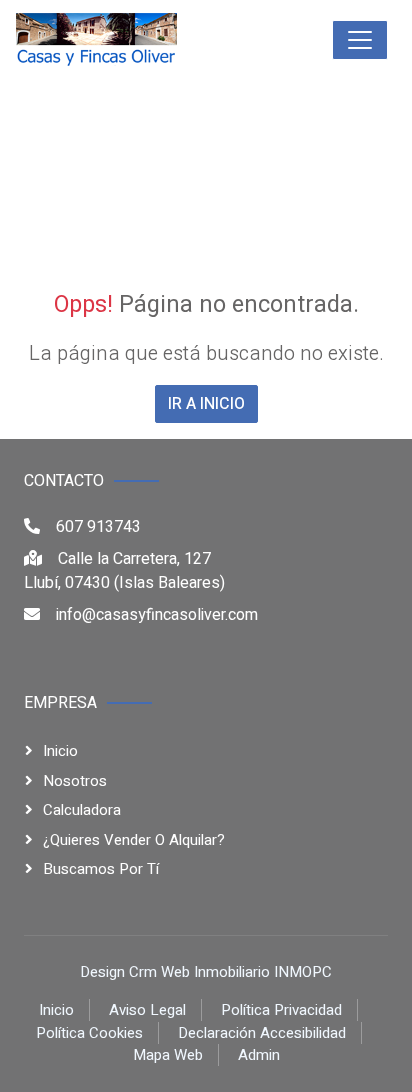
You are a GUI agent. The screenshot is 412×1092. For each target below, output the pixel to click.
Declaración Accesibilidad (262, 1033)
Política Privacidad (281, 1010)
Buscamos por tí (101, 869)
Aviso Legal (147, 1010)
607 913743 (98, 527)
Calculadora (82, 810)
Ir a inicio (206, 404)
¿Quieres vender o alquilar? (134, 840)
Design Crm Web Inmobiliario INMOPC (206, 972)
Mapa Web (168, 1055)
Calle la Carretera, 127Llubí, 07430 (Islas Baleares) (124, 571)
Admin (259, 1055)
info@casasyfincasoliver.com (157, 615)
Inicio (60, 751)
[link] (141, 39)
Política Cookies (89, 1033)
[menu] (360, 40)
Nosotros (75, 781)
